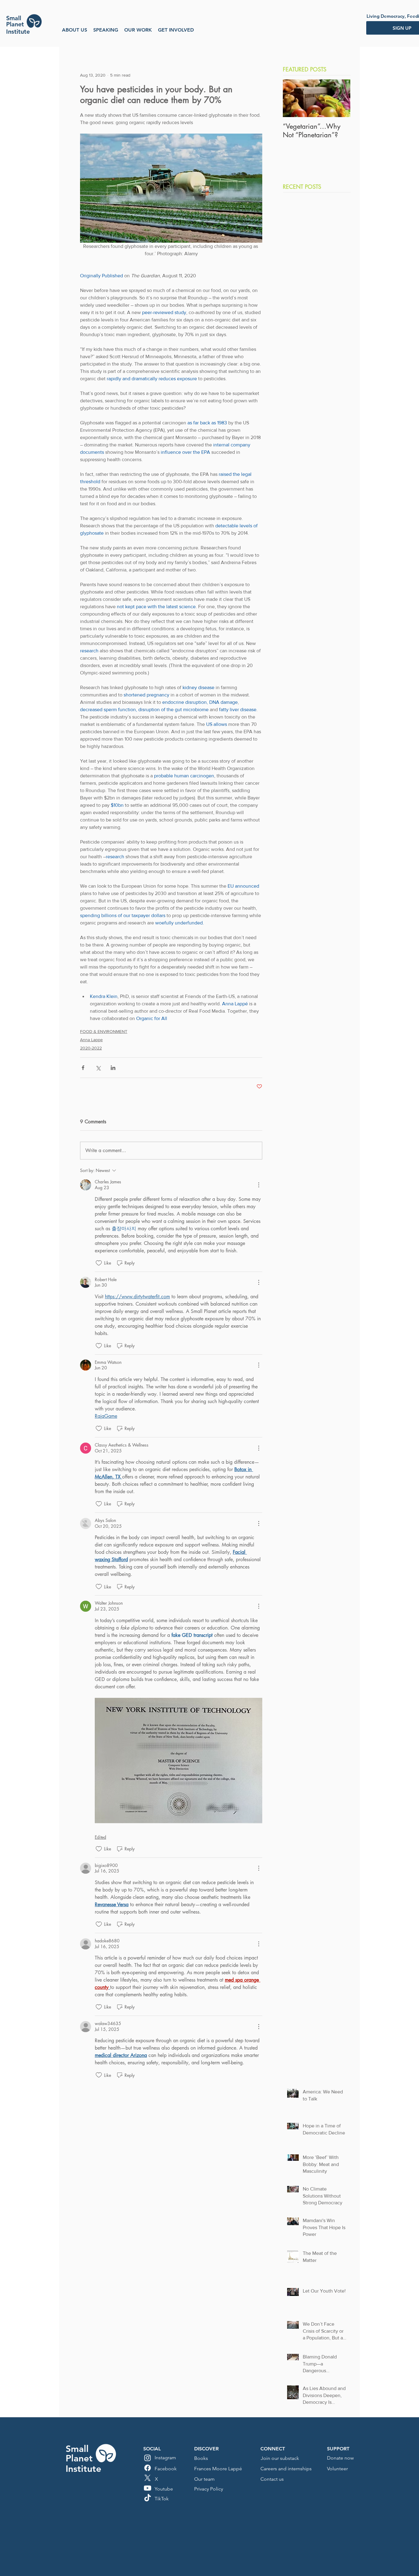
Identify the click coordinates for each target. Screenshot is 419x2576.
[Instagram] (148, 2458)
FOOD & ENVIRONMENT (104, 1031)
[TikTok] (148, 2498)
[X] (148, 2478)
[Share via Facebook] (83, 1068)
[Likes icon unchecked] (99, 1263)
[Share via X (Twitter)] (98, 1068)
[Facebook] (148, 2468)
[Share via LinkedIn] (113, 1068)
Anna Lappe (91, 1040)
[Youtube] (148, 2488)
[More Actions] (259, 1185)
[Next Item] (340, 98)
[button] (75, 30)
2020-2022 (91, 1048)
